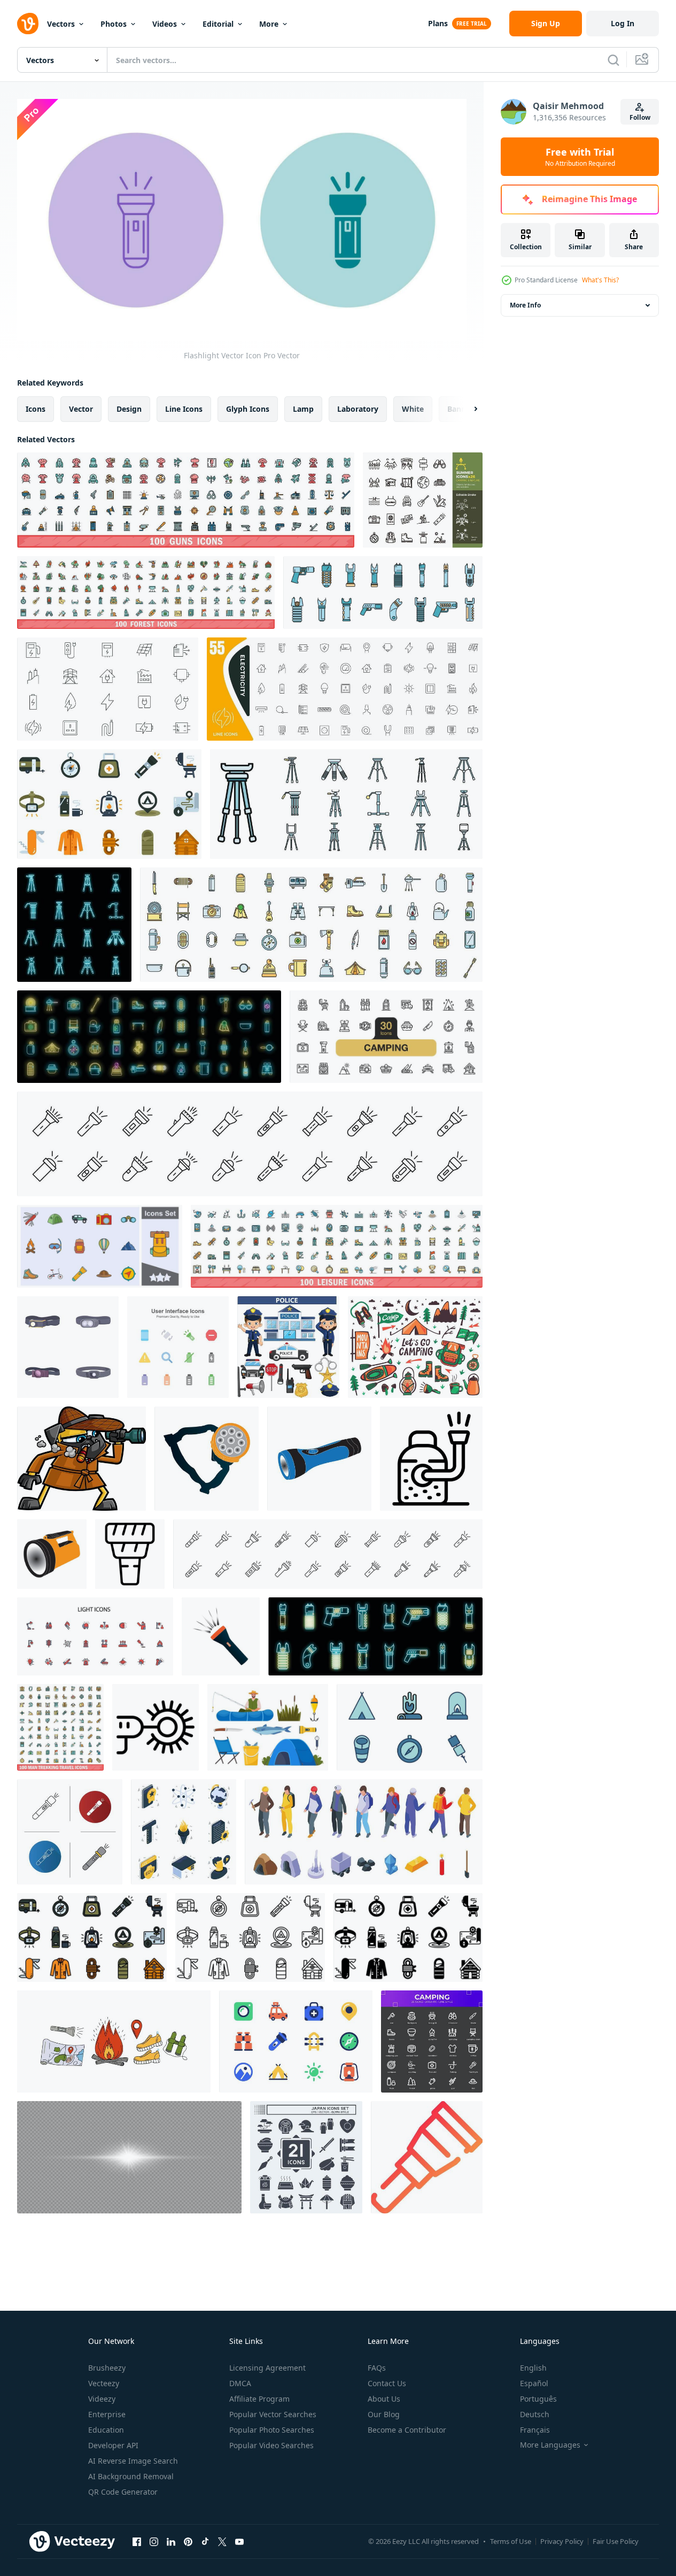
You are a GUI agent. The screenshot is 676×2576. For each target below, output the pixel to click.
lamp (303, 409)
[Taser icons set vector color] (383, 593)
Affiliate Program (259, 2399)
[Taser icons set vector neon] (375, 1636)
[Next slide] (467, 409)
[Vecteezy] (28, 24)
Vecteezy (104, 2383)
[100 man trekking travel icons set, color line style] (60, 1727)
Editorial (218, 24)
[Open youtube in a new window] (239, 2541)
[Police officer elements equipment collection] (288, 1347)
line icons (184, 409)
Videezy (102, 2399)
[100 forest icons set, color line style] (146, 593)
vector (81, 409)
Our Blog (384, 2414)
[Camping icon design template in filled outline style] (410, 1727)
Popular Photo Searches (272, 2430)
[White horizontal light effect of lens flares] (129, 2157)
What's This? (600, 280)
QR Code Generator (123, 2492)
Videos (165, 24)
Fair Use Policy (616, 2541)
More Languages (550, 2445)
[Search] (613, 60)
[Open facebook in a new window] (137, 2541)
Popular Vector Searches (273, 2414)
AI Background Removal (131, 2476)
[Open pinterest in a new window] (188, 2541)
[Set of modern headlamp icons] (68, 1347)
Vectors (61, 24)
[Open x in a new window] (222, 2541)
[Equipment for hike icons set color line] (311, 925)
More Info (525, 305)
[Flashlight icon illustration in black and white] (130, 1554)
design (129, 409)
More (269, 24)
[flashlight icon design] (207, 1459)
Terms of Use (511, 2541)
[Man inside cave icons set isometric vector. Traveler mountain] (364, 1832)
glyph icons (248, 409)
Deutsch (535, 2414)
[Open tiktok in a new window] (205, 2541)
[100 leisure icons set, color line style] (337, 1246)
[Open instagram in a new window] (154, 2541)
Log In (623, 23)
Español (534, 2383)
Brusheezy (107, 2368)
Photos (114, 24)
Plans (438, 23)
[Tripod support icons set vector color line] (346, 804)
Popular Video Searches (271, 2445)
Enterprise (107, 2414)
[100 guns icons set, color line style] (186, 500)
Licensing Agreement (267, 2368)
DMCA (240, 2383)
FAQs (377, 2368)
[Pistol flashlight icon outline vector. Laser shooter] (156, 1727)
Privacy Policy (562, 2541)
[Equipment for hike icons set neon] (149, 1037)
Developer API (113, 2445)
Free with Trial (580, 157)
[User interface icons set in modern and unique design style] (178, 1347)
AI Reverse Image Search (133, 2461)
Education (106, 2430)
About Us (384, 2399)
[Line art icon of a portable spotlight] (431, 1459)
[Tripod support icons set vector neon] (74, 925)
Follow (640, 117)
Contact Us (387, 2383)
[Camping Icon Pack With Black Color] (432, 2041)
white (413, 409)
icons (36, 409)
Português (538, 2399)
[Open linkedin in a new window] (171, 2541)
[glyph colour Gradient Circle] (427, 2157)
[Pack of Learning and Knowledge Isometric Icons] (184, 1832)
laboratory (358, 409)
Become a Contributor (407, 2430)
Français (535, 2430)
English (533, 2368)
